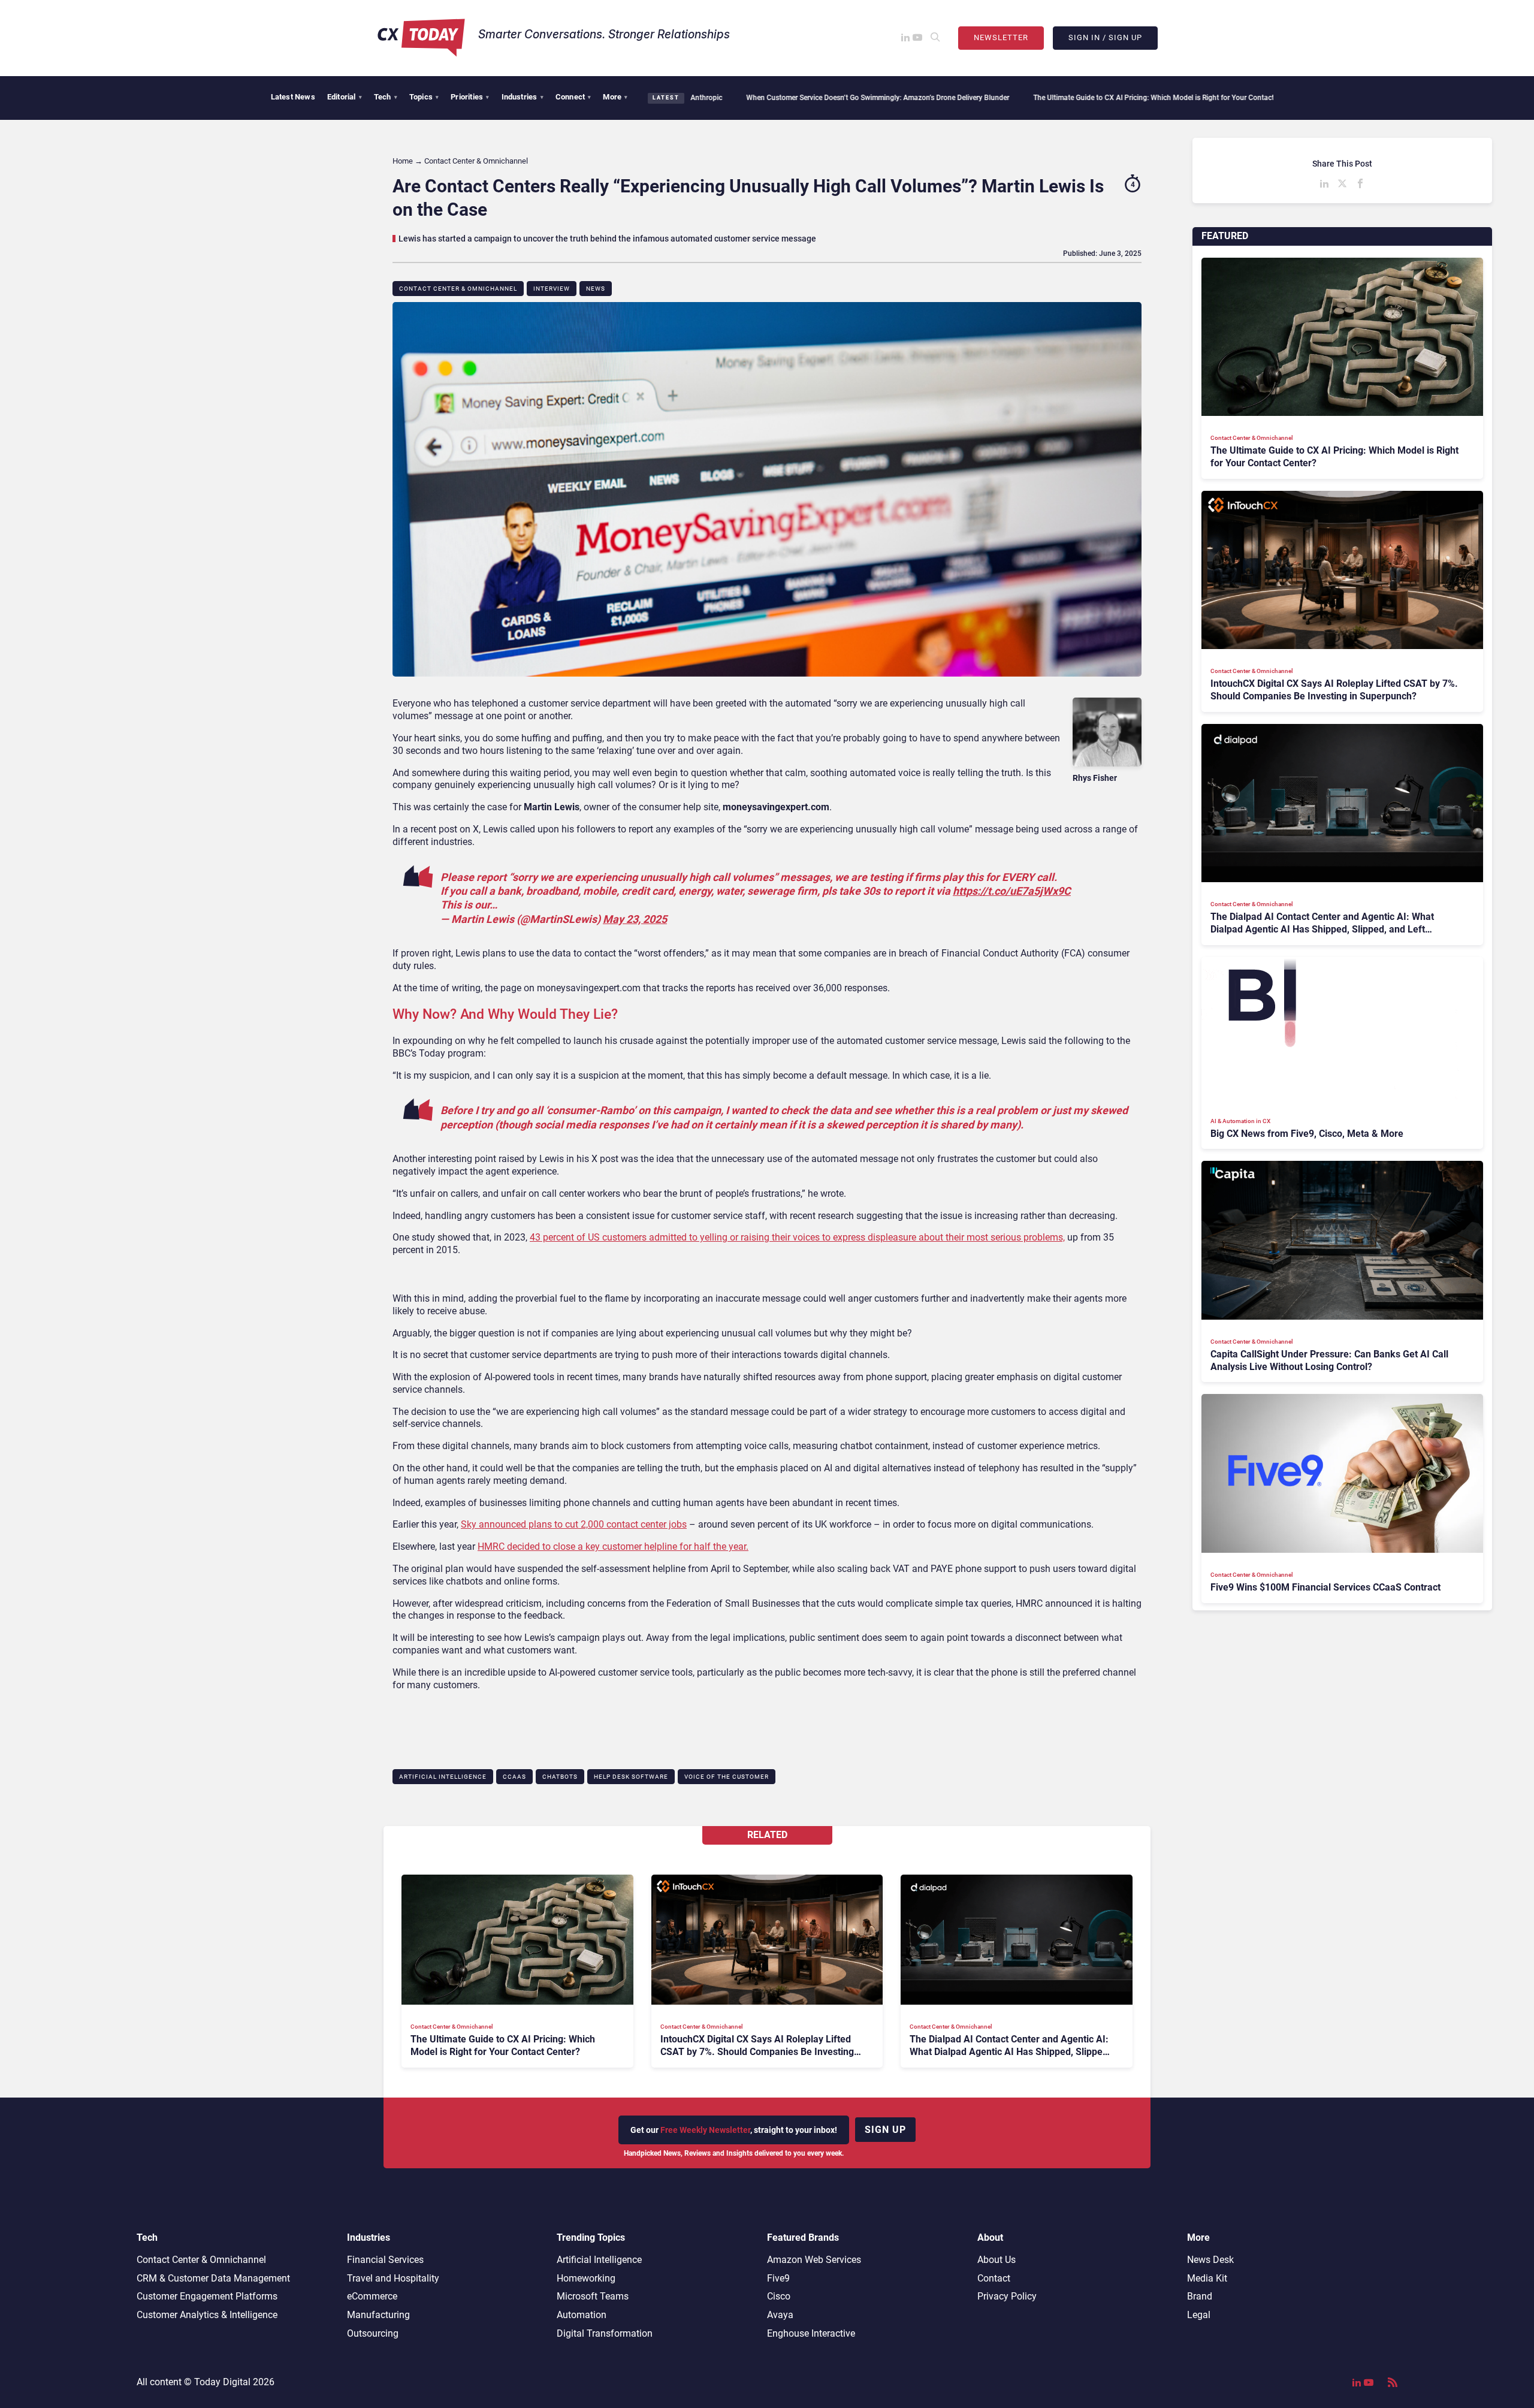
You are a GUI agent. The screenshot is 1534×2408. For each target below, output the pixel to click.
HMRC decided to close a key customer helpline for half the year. (613, 1547)
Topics (424, 97)
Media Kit (1207, 2278)
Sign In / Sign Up (1105, 37)
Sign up (885, 2130)
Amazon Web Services (814, 2260)
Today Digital (222, 2382)
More (615, 97)
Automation (582, 2315)
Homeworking (586, 2278)
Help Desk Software (631, 1777)
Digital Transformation (605, 2333)
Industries (523, 97)
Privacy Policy (1007, 2296)
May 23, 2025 (635, 919)
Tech (386, 97)
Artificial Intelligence (443, 1777)
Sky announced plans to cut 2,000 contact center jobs (574, 1524)
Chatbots (560, 1777)
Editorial (345, 97)
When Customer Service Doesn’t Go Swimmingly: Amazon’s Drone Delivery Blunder (730, 98)
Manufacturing (378, 2315)
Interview (552, 289)
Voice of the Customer (727, 1777)
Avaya (780, 2315)
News (596, 289)
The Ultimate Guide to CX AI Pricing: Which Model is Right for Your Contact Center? (1019, 98)
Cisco (779, 2296)
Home (403, 161)
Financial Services (385, 2260)
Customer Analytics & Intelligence (207, 2315)
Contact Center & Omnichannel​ (458, 289)
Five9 (778, 2278)
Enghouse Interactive (811, 2333)
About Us (997, 2260)
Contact (994, 2278)
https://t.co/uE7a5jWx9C (1012, 891)
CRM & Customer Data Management (213, 2278)
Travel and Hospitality (393, 2278)
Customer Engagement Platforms (207, 2296)
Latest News (293, 97)
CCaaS (514, 1777)
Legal (1199, 2315)
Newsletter (1001, 37)
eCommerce (372, 2296)
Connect (573, 97)
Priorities (470, 97)
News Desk (1210, 2260)
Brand (1200, 2296)
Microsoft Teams (593, 2296)
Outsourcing (373, 2333)
